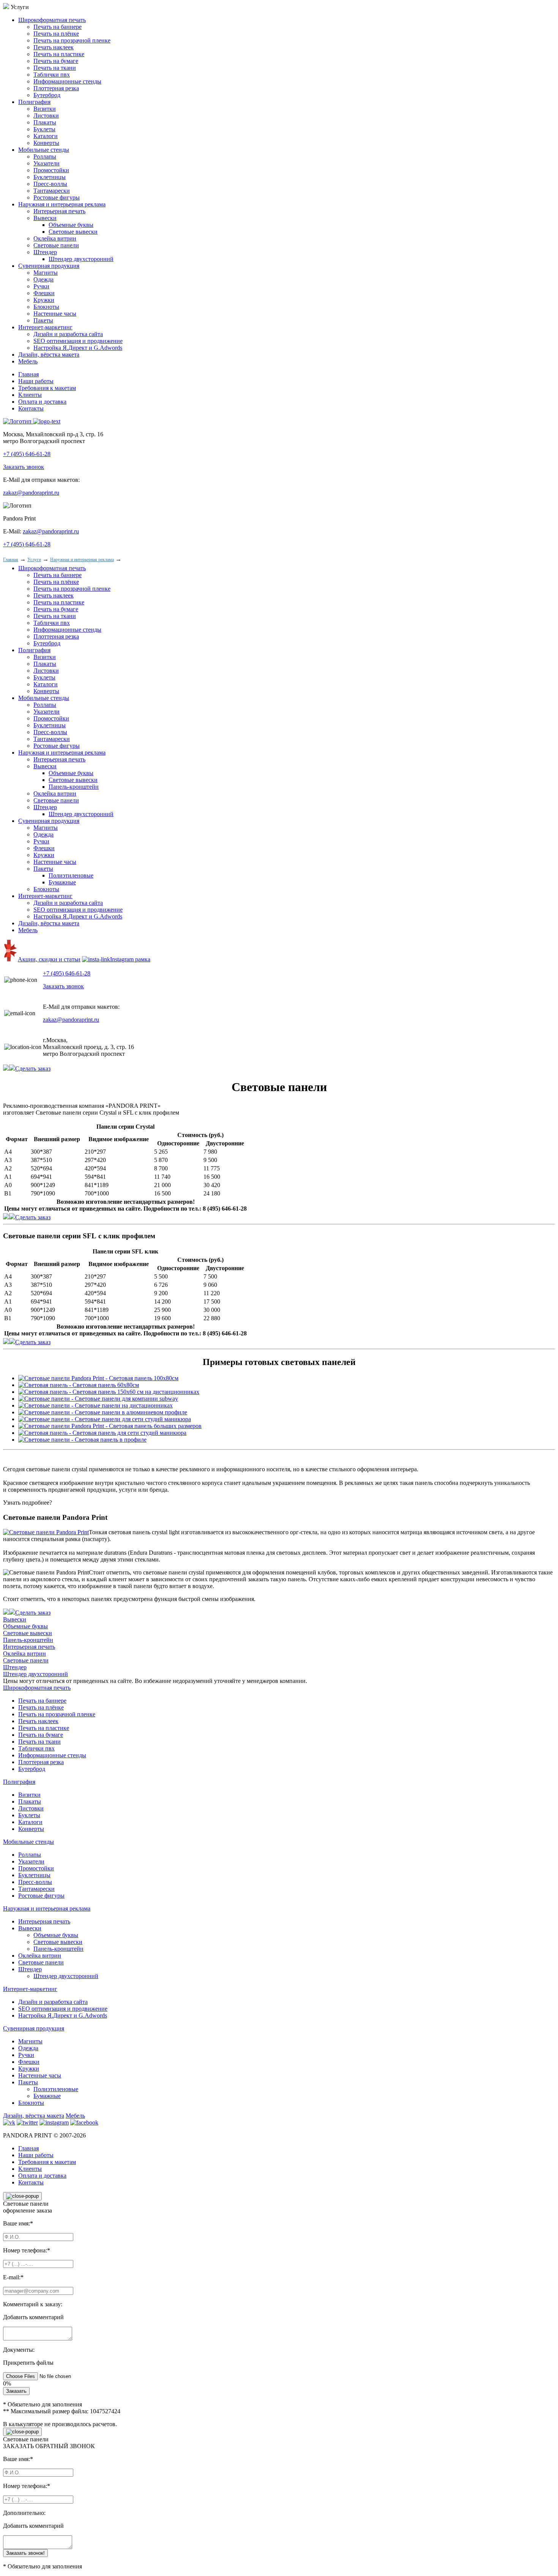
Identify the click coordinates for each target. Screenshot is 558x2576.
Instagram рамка (130, 959)
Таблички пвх (52, 75)
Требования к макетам (47, 388)
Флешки (44, 293)
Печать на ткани (55, 68)
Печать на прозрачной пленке (72, 40)
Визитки (45, 109)
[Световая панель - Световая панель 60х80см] (79, 1385)
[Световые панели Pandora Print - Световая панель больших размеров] (110, 1426)
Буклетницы (50, 177)
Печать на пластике (59, 54)
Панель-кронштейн (74, 787)
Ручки (41, 286)
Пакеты (43, 320)
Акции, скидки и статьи (49, 959)
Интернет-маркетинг (45, 327)
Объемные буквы (71, 225)
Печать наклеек (54, 47)
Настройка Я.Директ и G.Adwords (78, 348)
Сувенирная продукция (49, 266)
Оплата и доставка (42, 402)
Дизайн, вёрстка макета (49, 355)
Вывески (45, 218)
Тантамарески (52, 191)
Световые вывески (73, 232)
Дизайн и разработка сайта (68, 334)
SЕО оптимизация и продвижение (78, 341)
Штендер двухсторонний (81, 259)
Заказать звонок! (25, 2553)
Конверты (46, 143)
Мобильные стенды (44, 150)
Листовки (46, 116)
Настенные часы (55, 314)
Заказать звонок (24, 467)
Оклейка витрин (55, 238)
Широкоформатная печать (52, 20)
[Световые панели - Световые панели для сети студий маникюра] (105, 1419)
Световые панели (56, 245)
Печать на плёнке (56, 34)
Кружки (44, 300)
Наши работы (36, 381)
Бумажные (62, 882)
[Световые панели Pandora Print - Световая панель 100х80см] (98, 1378)
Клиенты (30, 395)
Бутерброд (47, 95)
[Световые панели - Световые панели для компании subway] (98, 1399)
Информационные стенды (67, 81)
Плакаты (45, 122)
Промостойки (51, 170)
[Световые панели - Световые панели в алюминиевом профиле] (103, 1412)
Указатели (46, 163)
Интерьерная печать (59, 211)
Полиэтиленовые (71, 875)
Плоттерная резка (56, 88)
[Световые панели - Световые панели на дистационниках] (95, 1405)
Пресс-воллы (50, 184)
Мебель (28, 361)
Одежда (43, 279)
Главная (28, 374)
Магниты (46, 273)
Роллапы (45, 156)
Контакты (31, 408)
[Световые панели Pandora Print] (46, 1532)
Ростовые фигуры (57, 197)
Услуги (34, 560)
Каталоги (46, 136)
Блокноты (46, 307)
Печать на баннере (58, 27)
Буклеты (44, 129)
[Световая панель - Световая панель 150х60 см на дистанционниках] (109, 1392)
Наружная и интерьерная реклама (62, 204)
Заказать (16, 2391)
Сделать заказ (33, 1069)
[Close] (22, 2196)
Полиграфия (34, 102)
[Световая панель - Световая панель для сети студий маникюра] (102, 1433)
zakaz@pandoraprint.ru (31, 493)
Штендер (45, 252)
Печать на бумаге (56, 61)
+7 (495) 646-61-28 (27, 454)
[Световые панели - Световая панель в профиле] (82, 1440)
